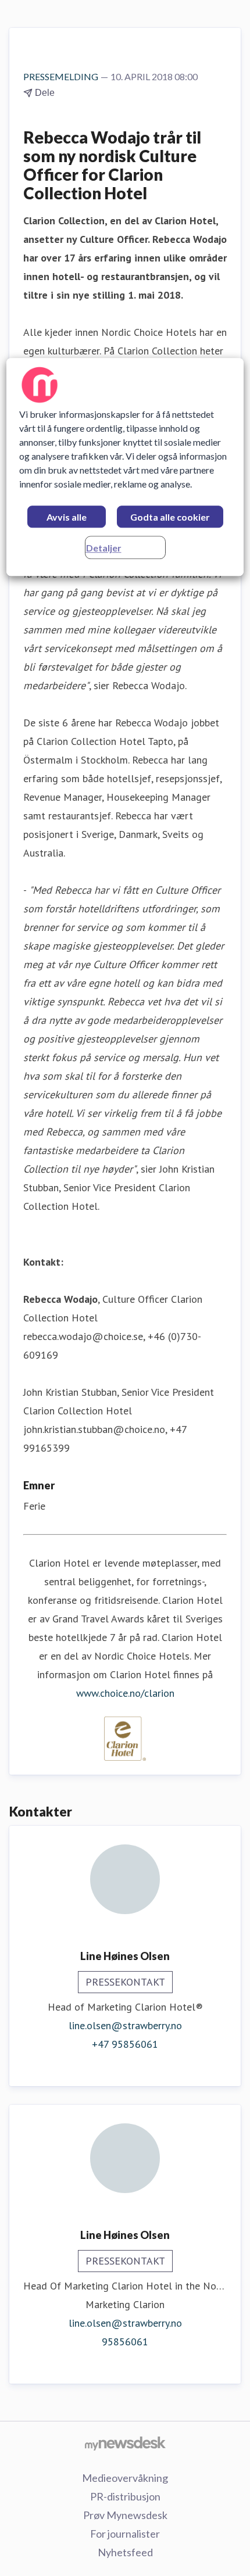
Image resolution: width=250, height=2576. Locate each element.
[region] (125, 467)
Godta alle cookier (170, 517)
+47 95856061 (125, 2044)
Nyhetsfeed (125, 2552)
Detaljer (104, 548)
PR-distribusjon (125, 2496)
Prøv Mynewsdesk (125, 2515)
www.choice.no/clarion (125, 1693)
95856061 (125, 2342)
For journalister (125, 2534)
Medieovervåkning (125, 2478)
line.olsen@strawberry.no (125, 2025)
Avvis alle (67, 517)
